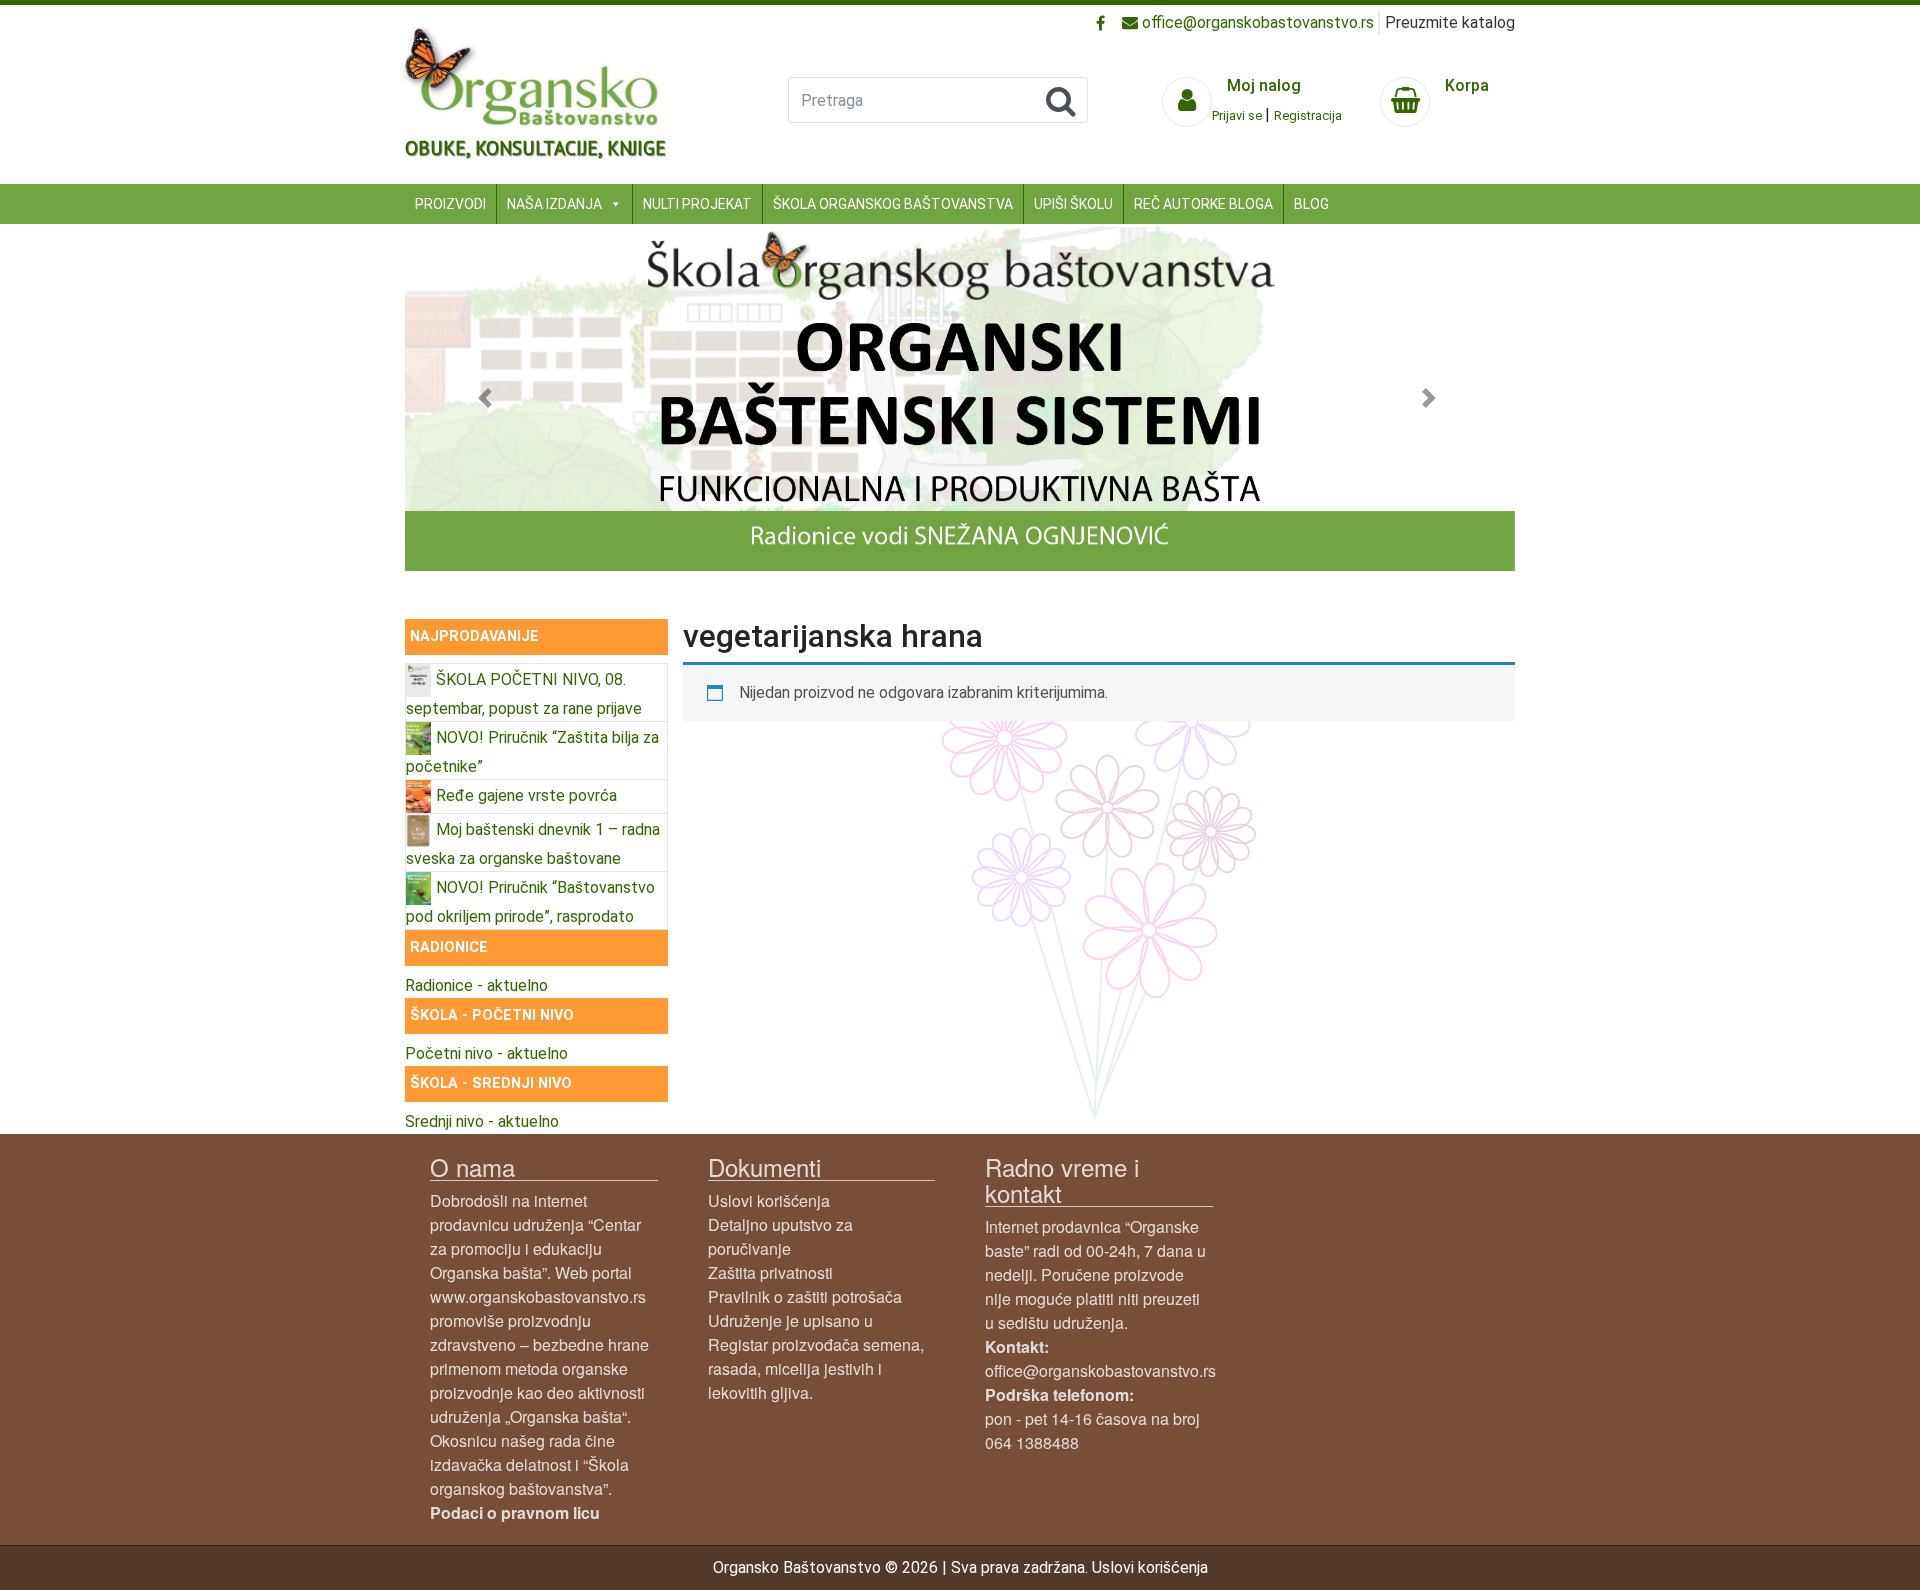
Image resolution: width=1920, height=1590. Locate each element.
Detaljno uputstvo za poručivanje (780, 1236)
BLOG (1311, 204)
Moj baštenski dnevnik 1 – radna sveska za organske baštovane (533, 844)
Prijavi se (1238, 115)
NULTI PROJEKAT (697, 204)
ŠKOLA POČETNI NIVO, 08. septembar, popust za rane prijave (524, 694)
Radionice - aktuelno (476, 985)
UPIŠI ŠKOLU (1073, 204)
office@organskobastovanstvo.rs (1256, 22)
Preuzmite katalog (1450, 22)
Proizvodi (450, 204)
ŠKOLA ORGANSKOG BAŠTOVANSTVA (893, 204)
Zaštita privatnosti (770, 1272)
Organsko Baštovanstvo (797, 1567)
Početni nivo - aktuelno (486, 1053)
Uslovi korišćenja (769, 1200)
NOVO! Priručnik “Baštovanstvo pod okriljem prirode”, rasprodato (530, 902)
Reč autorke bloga (1203, 204)
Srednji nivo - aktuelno (482, 1121)
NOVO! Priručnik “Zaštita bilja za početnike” (532, 752)
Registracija (1308, 115)
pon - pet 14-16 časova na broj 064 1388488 (1092, 1418)
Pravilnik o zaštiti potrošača (805, 1296)
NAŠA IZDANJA (554, 204)
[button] (488, 397)
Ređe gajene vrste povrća (526, 795)
